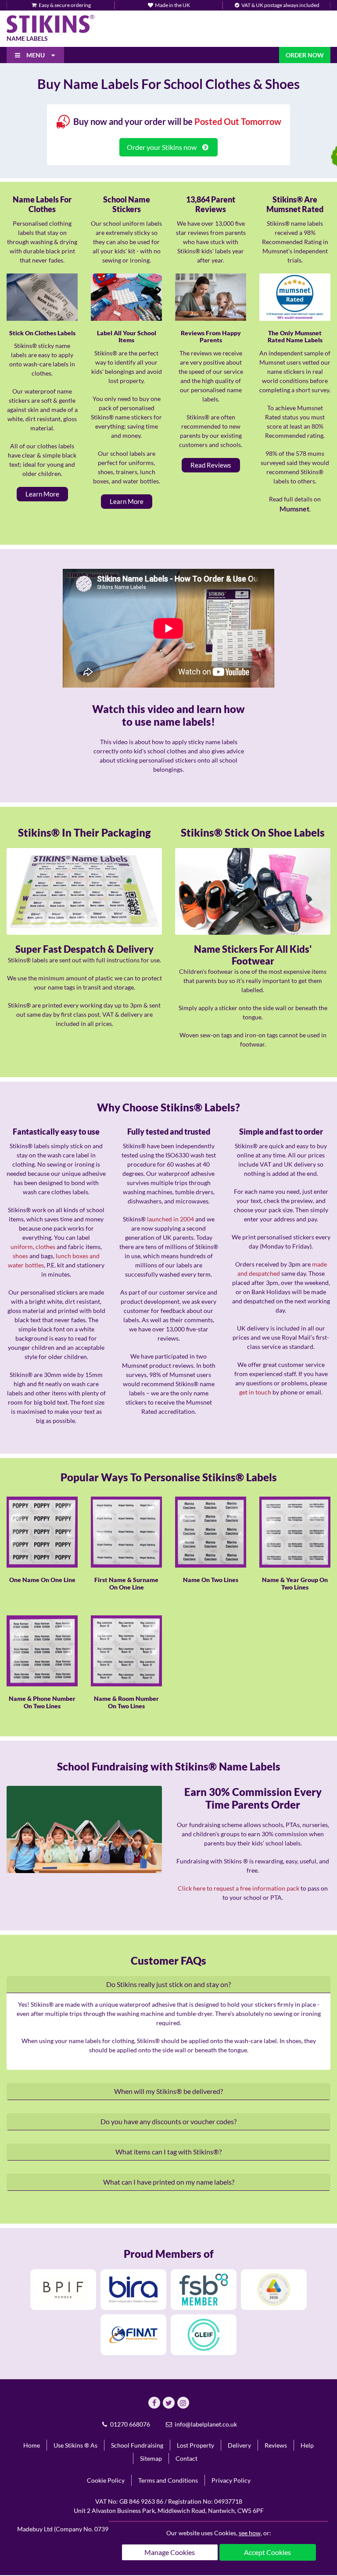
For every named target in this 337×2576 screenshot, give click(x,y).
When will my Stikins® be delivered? (168, 2091)
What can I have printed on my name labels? (169, 2182)
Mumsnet (294, 509)
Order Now (305, 55)
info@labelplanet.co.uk (205, 2424)
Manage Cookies (170, 2552)
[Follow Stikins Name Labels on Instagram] (183, 2403)
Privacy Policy (231, 2480)
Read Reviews (211, 465)
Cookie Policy (106, 2480)
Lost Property (195, 2445)
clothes (45, 1247)
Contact (186, 2458)
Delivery (239, 2445)
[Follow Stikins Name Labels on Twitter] (169, 2403)
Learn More (42, 494)
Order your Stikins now (162, 147)
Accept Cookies (267, 2552)
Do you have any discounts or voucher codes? (168, 2121)
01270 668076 (129, 2424)
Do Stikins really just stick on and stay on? (168, 1984)
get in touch (255, 1392)
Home (32, 2445)
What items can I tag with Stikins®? (168, 2152)
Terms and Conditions (168, 2480)
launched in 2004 (170, 1219)
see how (250, 2533)
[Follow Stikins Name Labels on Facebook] (154, 2403)
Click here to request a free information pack (238, 1888)
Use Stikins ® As (75, 2445)
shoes (20, 1256)
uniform (22, 1247)
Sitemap (151, 2458)
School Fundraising (137, 2445)
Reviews (276, 2445)
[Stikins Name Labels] (50, 24)
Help (307, 2445)
